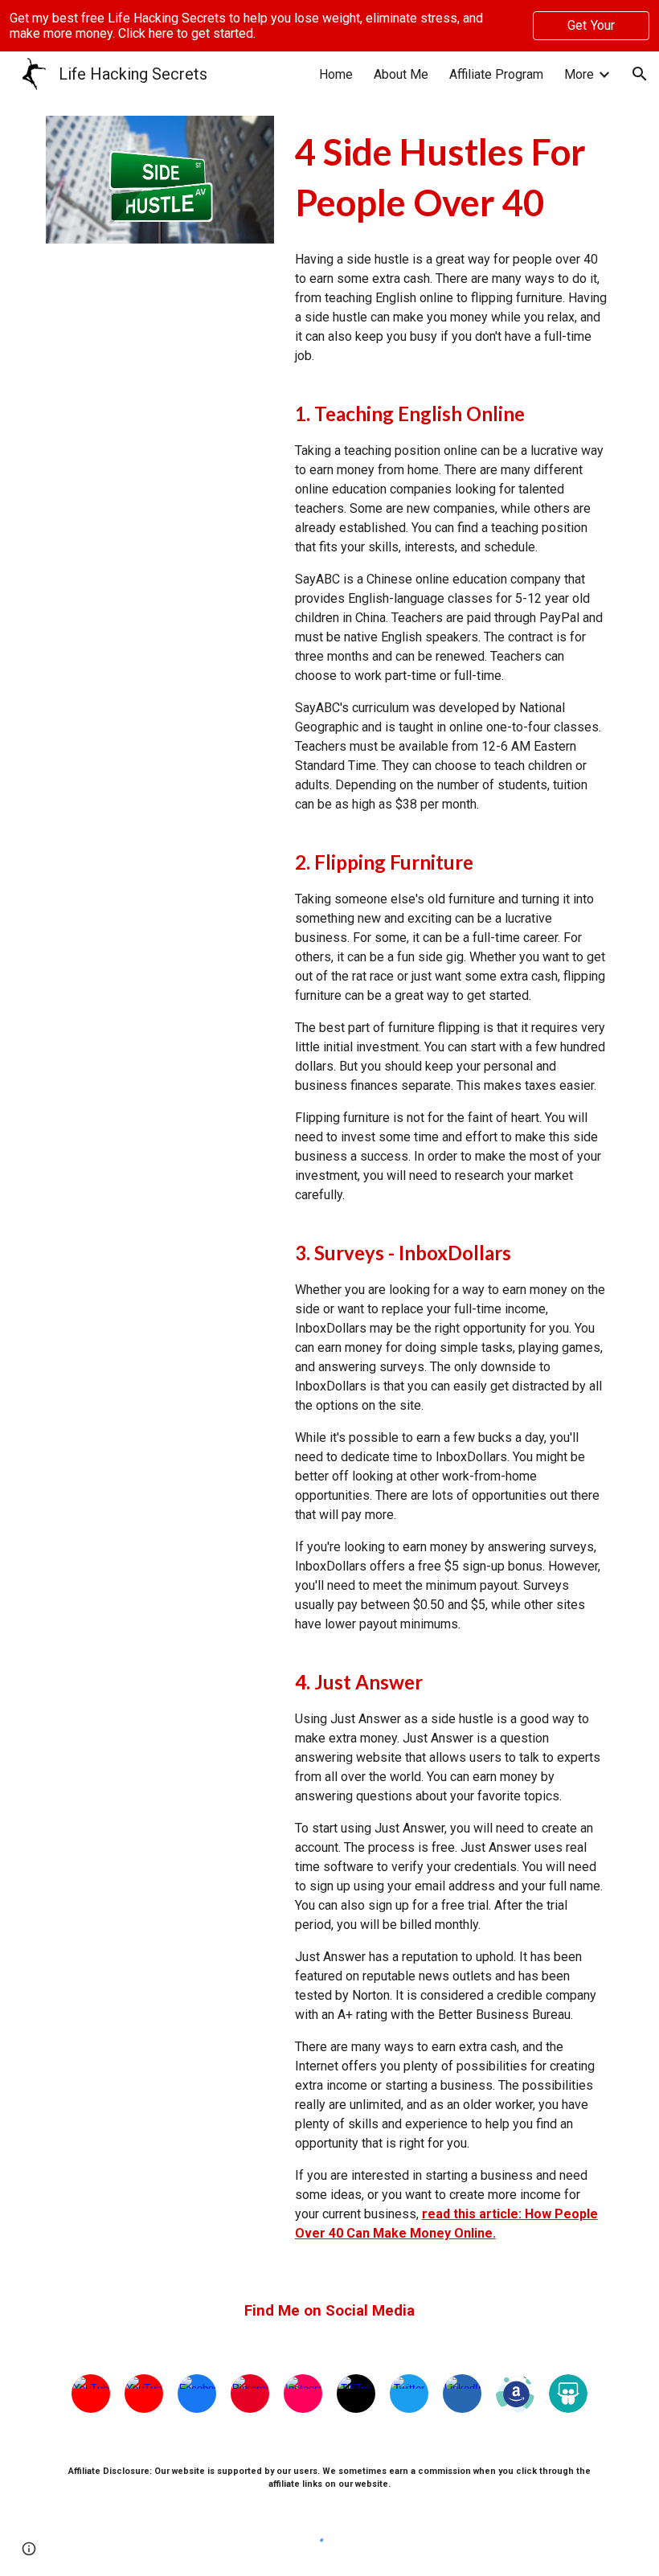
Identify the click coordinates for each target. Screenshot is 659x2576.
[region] (329, 26)
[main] (451, 177)
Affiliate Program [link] (496, 74)
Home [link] (336, 74)
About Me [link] (401, 74)
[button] (640, 74)
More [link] (579, 74)
